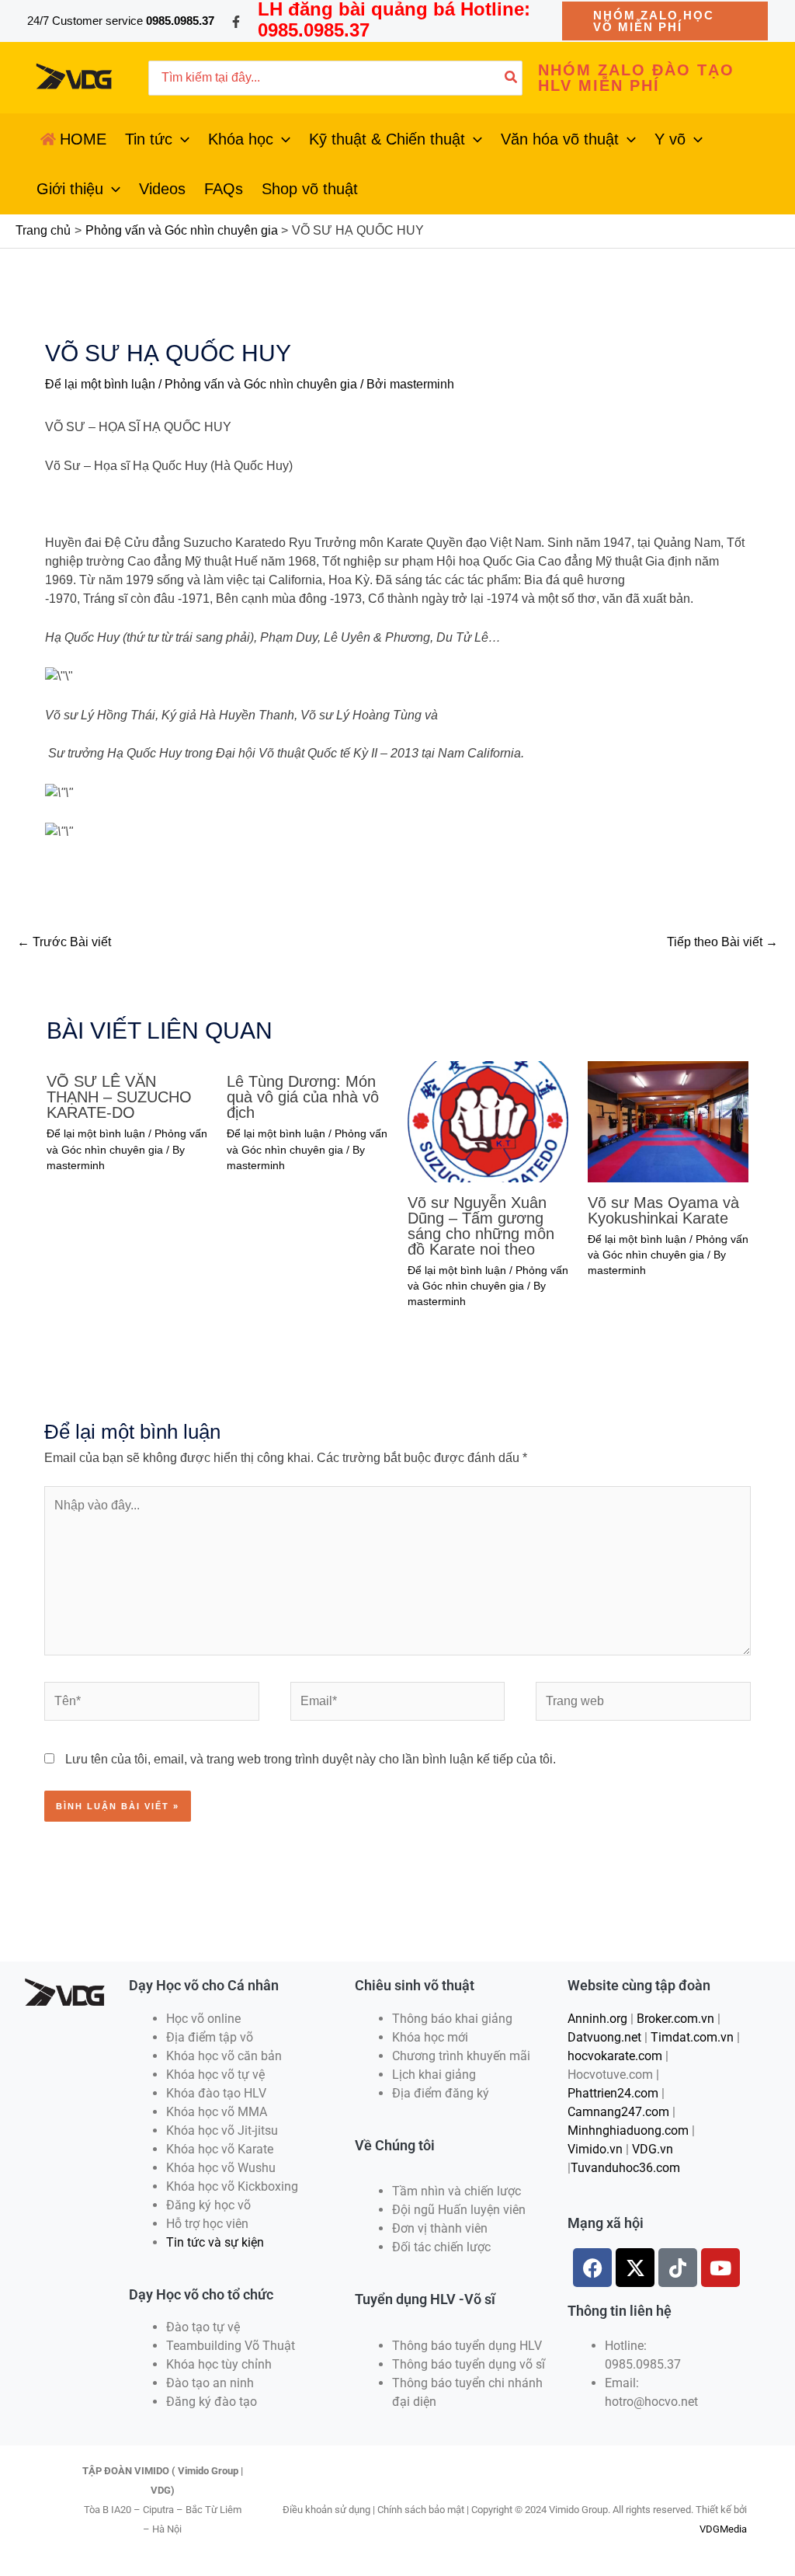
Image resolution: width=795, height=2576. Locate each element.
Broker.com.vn (675, 2019)
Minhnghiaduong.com (628, 2130)
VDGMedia (723, 2529)
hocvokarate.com (615, 2056)
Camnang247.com (618, 2112)
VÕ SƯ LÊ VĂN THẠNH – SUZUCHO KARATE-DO (119, 1097)
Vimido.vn (595, 2149)
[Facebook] (236, 22)
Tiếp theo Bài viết (722, 942)
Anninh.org (597, 2019)
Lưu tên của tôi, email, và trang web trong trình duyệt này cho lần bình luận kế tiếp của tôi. (311, 1759)
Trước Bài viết (64, 942)
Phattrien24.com (613, 2093)
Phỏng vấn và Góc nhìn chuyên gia (261, 384)
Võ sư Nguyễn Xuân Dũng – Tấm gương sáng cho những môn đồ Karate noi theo (481, 1226)
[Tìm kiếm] (512, 78)
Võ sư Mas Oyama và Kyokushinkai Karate (663, 1210)
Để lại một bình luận (100, 384)
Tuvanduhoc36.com (625, 2168)
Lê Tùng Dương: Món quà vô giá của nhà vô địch (303, 1097)
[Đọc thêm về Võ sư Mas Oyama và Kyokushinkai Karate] (668, 1121)
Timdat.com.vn (692, 2037)
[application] (181, 139)
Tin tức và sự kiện (215, 2242)
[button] (665, 21)
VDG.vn (653, 2149)
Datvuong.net (604, 2037)
